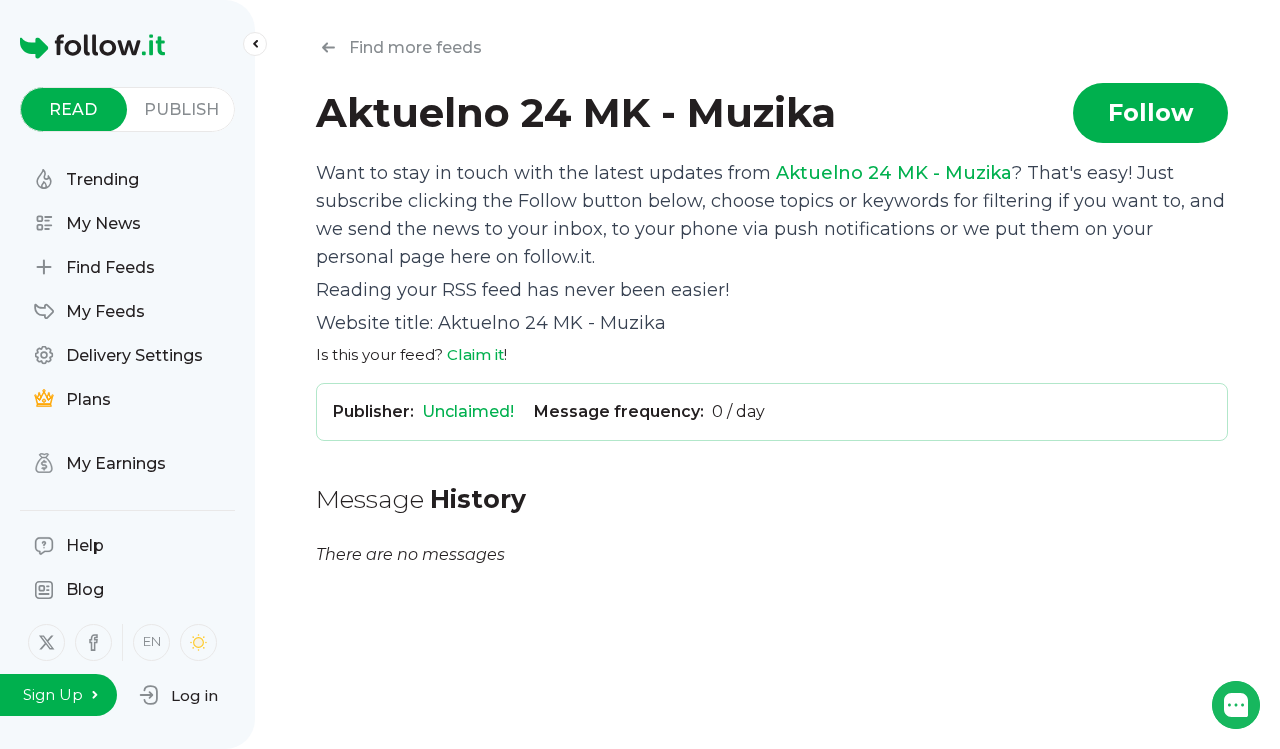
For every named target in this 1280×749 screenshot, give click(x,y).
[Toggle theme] (198, 642)
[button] (178, 695)
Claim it (475, 354)
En (152, 641)
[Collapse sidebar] (255, 44)
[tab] (73, 109)
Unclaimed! (468, 411)
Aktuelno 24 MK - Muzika (894, 173)
